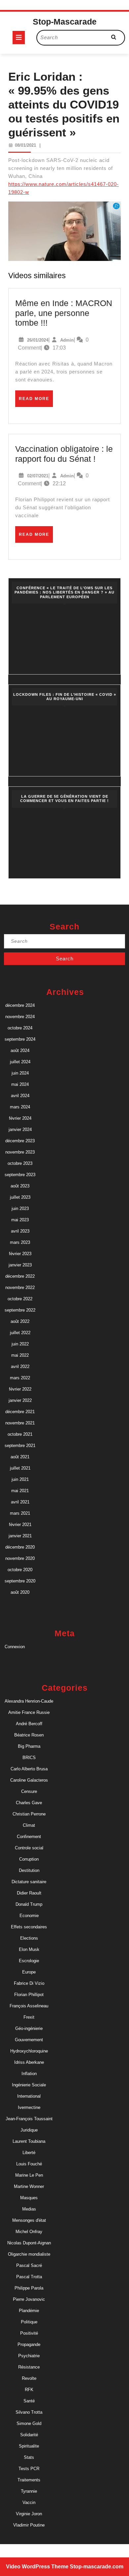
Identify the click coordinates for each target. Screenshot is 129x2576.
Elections (29, 1938)
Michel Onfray (29, 2232)
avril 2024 (20, 1096)
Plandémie (29, 2311)
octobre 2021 (20, 1434)
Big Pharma (29, 1746)
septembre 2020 (20, 1581)
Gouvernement (29, 2040)
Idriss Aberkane (29, 2062)
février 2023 (20, 1254)
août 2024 (20, 1050)
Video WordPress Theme (37, 2567)
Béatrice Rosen (29, 1735)
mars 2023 (20, 1242)
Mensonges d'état (29, 2220)
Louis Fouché (29, 2164)
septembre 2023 (20, 1175)
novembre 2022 (20, 1288)
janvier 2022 (20, 1400)
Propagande (29, 2344)
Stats (29, 2457)
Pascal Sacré (29, 2265)
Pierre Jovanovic (29, 2299)
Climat (29, 1825)
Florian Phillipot (29, 1995)
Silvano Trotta (29, 2412)
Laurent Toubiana (29, 2141)
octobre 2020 (20, 1570)
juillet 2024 (20, 1062)
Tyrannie (29, 2491)
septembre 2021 (20, 1446)
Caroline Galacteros (29, 1780)
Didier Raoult (29, 1893)
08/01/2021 (25, 145)
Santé (29, 2401)
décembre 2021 (20, 1412)
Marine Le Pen (29, 2175)
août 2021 (20, 1457)
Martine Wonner (29, 2186)
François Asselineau (29, 2006)
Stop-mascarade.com (97, 2567)
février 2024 (20, 1118)
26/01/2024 (38, 340)
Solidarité (29, 2435)
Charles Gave (29, 1803)
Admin (67, 340)
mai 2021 (20, 1491)
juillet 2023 (20, 1197)
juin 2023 (20, 1208)
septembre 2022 (20, 1310)
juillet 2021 (20, 1468)
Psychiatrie (29, 2356)
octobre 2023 (20, 1163)
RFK (29, 2390)
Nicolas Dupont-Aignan (29, 2243)
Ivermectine (29, 2107)
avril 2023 (20, 1231)
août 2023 (20, 1186)
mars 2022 (20, 1378)
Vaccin (29, 2502)
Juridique (29, 2130)
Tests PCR (29, 2469)
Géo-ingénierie (29, 2028)
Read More (36, 401)
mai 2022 (20, 1355)
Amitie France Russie (29, 1712)
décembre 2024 (20, 1005)
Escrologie (29, 1961)
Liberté (29, 2153)
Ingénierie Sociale (29, 2085)
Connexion (15, 1647)
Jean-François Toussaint (29, 2119)
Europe (29, 1972)
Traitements (29, 2480)
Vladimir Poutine (29, 2525)
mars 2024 (20, 1107)
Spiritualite (29, 2446)
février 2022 (20, 1389)
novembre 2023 (20, 1152)
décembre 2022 (20, 1276)
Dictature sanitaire (29, 1882)
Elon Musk (29, 1949)
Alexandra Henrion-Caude (29, 1701)
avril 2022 (20, 1367)
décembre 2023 (20, 1141)
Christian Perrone (29, 1814)
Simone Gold (29, 2423)
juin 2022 (20, 1344)
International (29, 2096)
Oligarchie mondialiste (29, 2254)
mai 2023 (20, 1220)
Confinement (29, 1837)
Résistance (29, 2367)
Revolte (29, 2378)
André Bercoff (29, 1724)
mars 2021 (20, 1513)
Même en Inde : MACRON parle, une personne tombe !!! (64, 313)
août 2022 (20, 1321)
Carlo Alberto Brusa (29, 1769)
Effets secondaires (29, 1927)
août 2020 (20, 1592)
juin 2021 (20, 1479)
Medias (29, 2209)
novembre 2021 (20, 1423)
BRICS (29, 1758)
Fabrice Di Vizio (29, 1983)
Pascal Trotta (29, 2277)
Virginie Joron (29, 2514)
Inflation (29, 2074)
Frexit (29, 2017)
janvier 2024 (20, 1129)
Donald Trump (29, 1904)
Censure (29, 1791)
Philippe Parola (29, 2288)
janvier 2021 (20, 1536)
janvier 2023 (20, 1265)
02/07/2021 (38, 476)
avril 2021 (20, 1502)
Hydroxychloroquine (29, 2051)
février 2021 (20, 1525)
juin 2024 (20, 1073)
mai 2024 (20, 1084)
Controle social (29, 1848)
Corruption (29, 1859)
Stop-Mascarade (65, 22)
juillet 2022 (20, 1333)
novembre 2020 (20, 1558)
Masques (29, 2198)
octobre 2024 (20, 1028)
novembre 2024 (20, 1017)
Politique (29, 2322)
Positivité (29, 2333)
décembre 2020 (20, 1547)
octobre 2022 (20, 1299)
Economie (29, 1916)
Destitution (29, 1870)
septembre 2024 (20, 1039)
